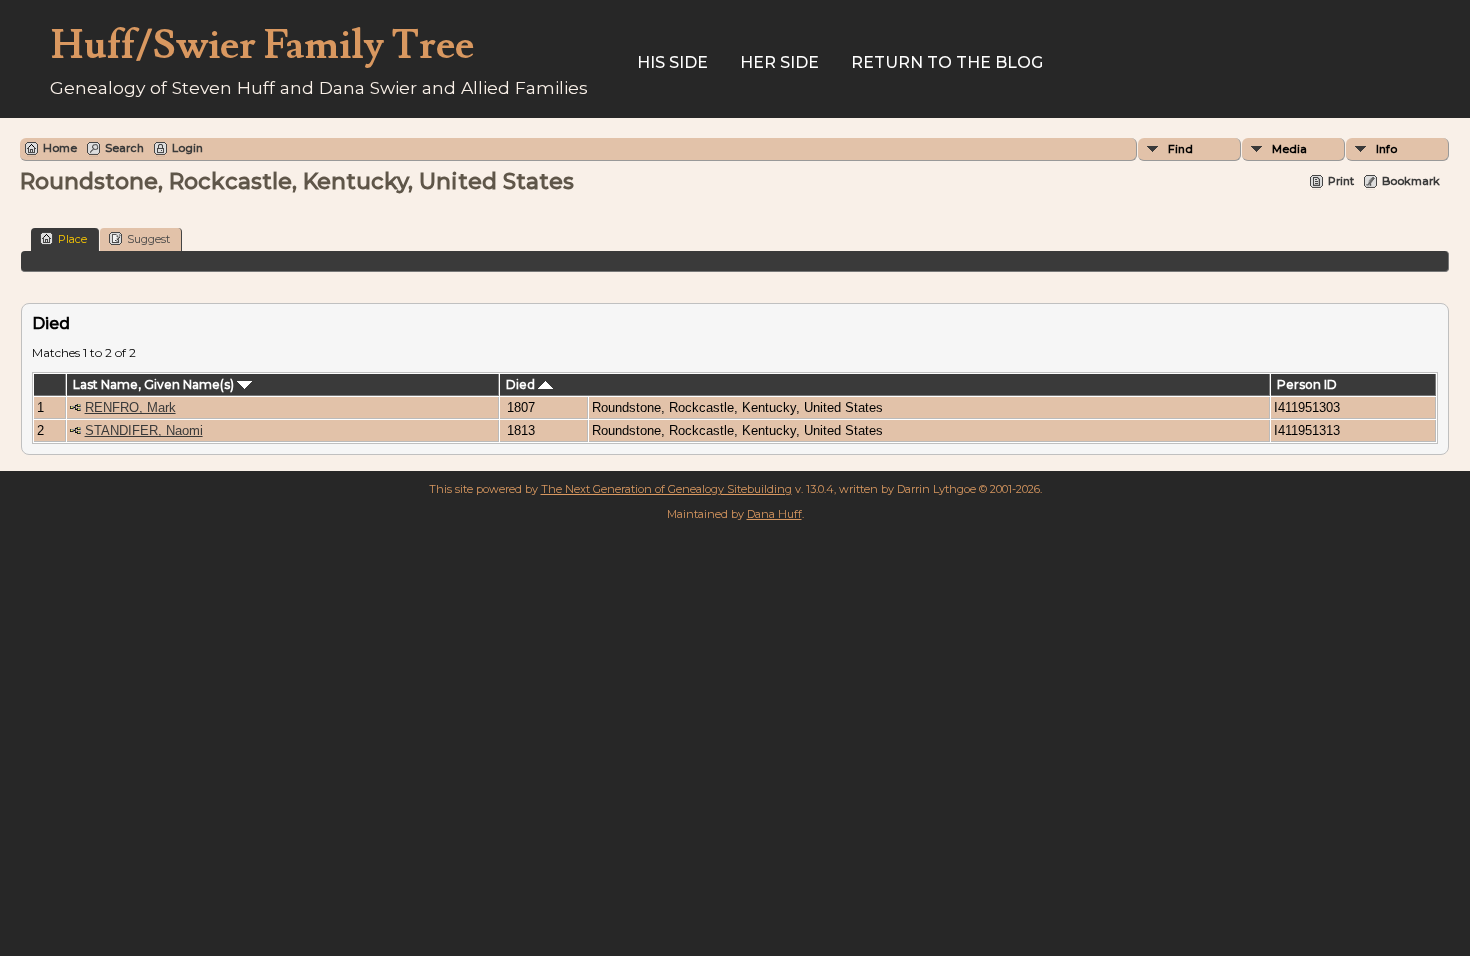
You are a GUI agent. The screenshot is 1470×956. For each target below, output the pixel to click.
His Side (672, 62)
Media (1289, 149)
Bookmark (1411, 181)
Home (60, 148)
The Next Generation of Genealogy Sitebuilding (666, 489)
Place (72, 239)
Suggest (148, 239)
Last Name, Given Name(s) (155, 384)
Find (1180, 149)
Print (1341, 181)
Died (522, 384)
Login (187, 148)
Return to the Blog (947, 62)
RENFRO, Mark (130, 407)
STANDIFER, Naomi (144, 430)
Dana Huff (774, 514)
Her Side (779, 62)
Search (124, 148)
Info (1386, 149)
